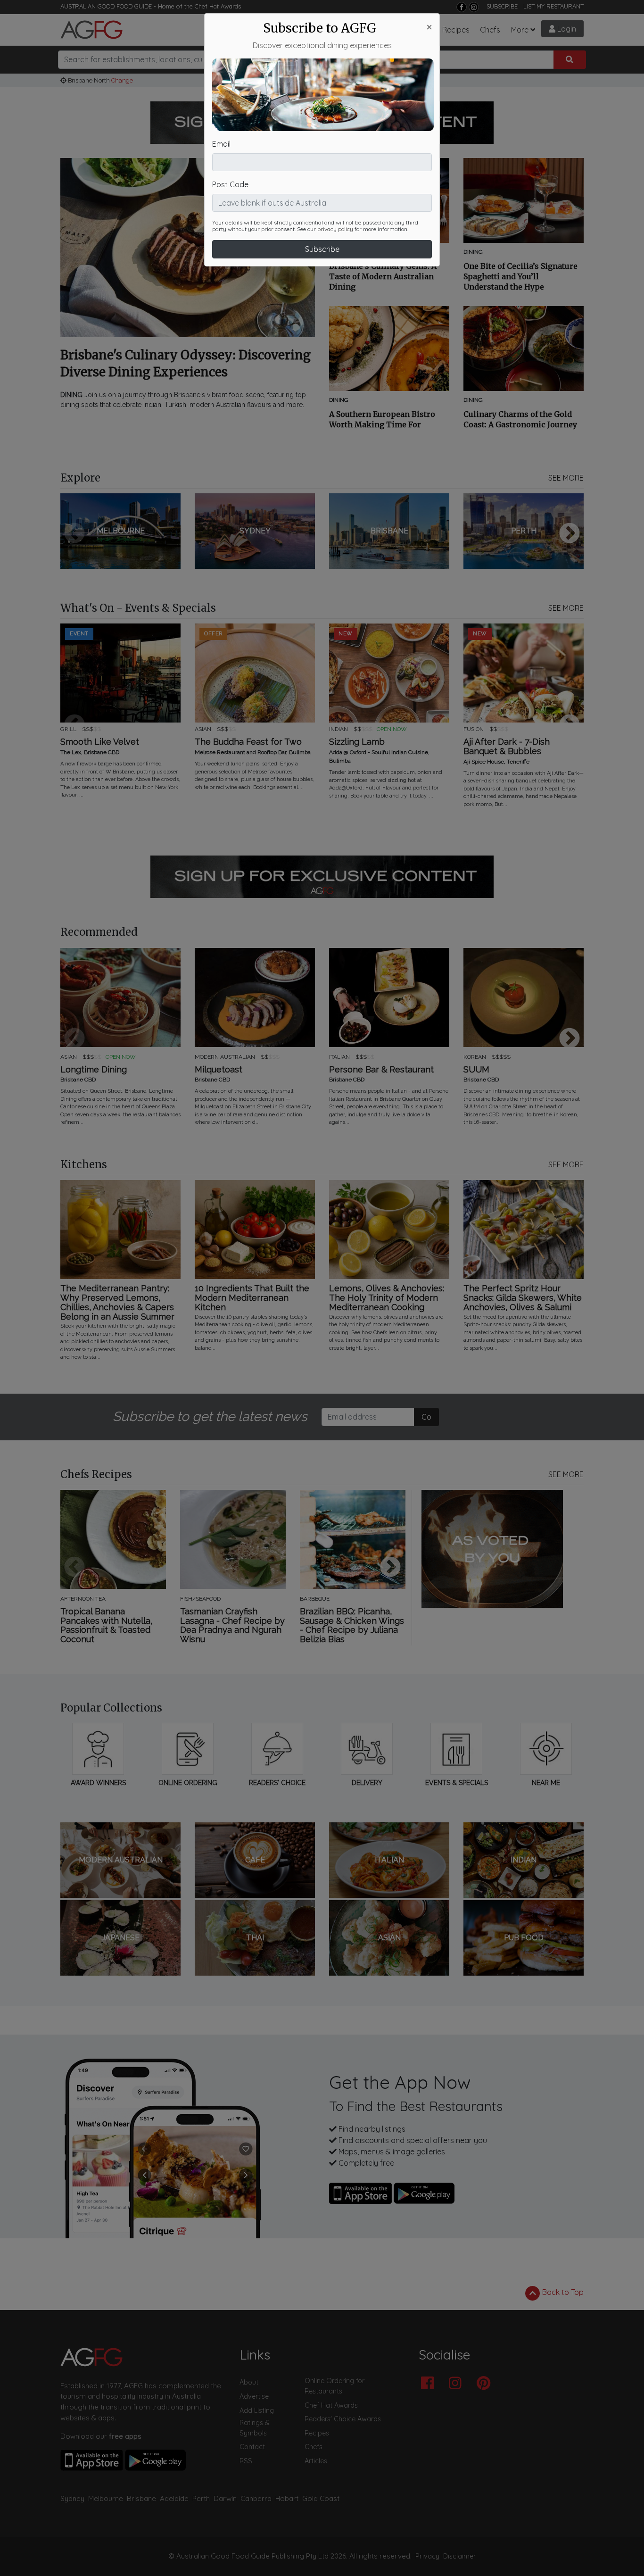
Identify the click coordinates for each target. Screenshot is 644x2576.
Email (221, 144)
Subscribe (322, 249)
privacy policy (335, 229)
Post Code (230, 184)
